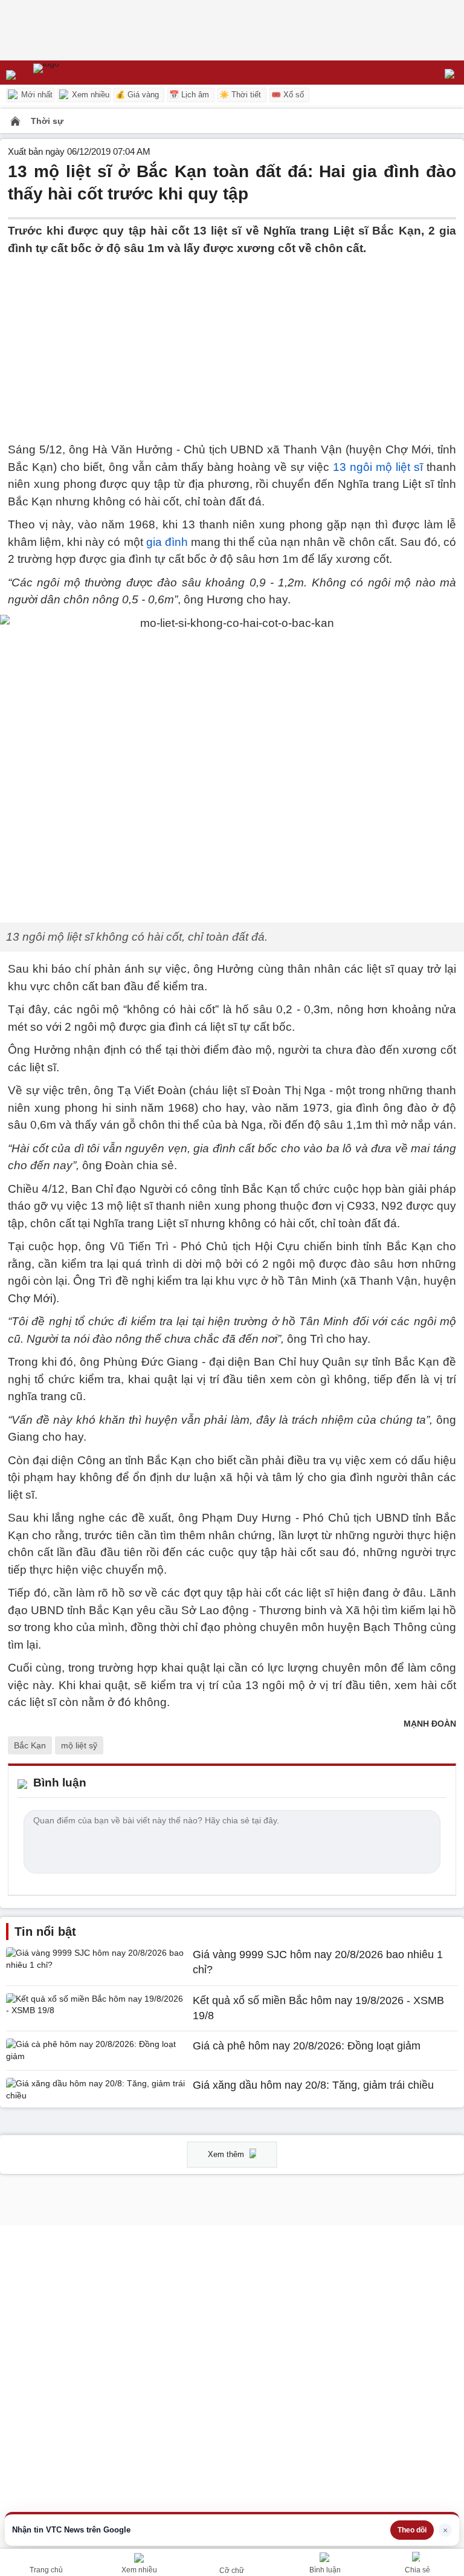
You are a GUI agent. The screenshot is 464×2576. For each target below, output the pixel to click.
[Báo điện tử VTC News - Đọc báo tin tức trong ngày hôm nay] (74, 73)
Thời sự (47, 121)
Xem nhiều (89, 95)
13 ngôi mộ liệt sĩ (376, 467)
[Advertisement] (232, 342)
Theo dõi (412, 2530)
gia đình (167, 542)
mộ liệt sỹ (79, 1745)
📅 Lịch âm (189, 95)
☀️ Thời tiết (240, 95)
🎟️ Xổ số (288, 95)
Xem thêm (227, 2154)
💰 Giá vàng (137, 95)
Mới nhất (36, 95)
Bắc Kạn (30, 1745)
